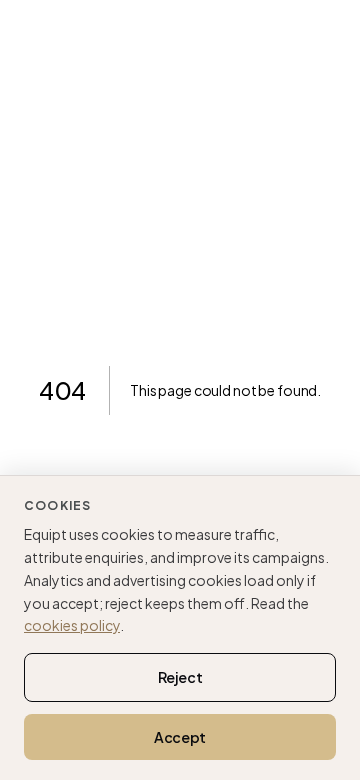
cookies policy (72, 625)
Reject (180, 677)
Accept (180, 737)
